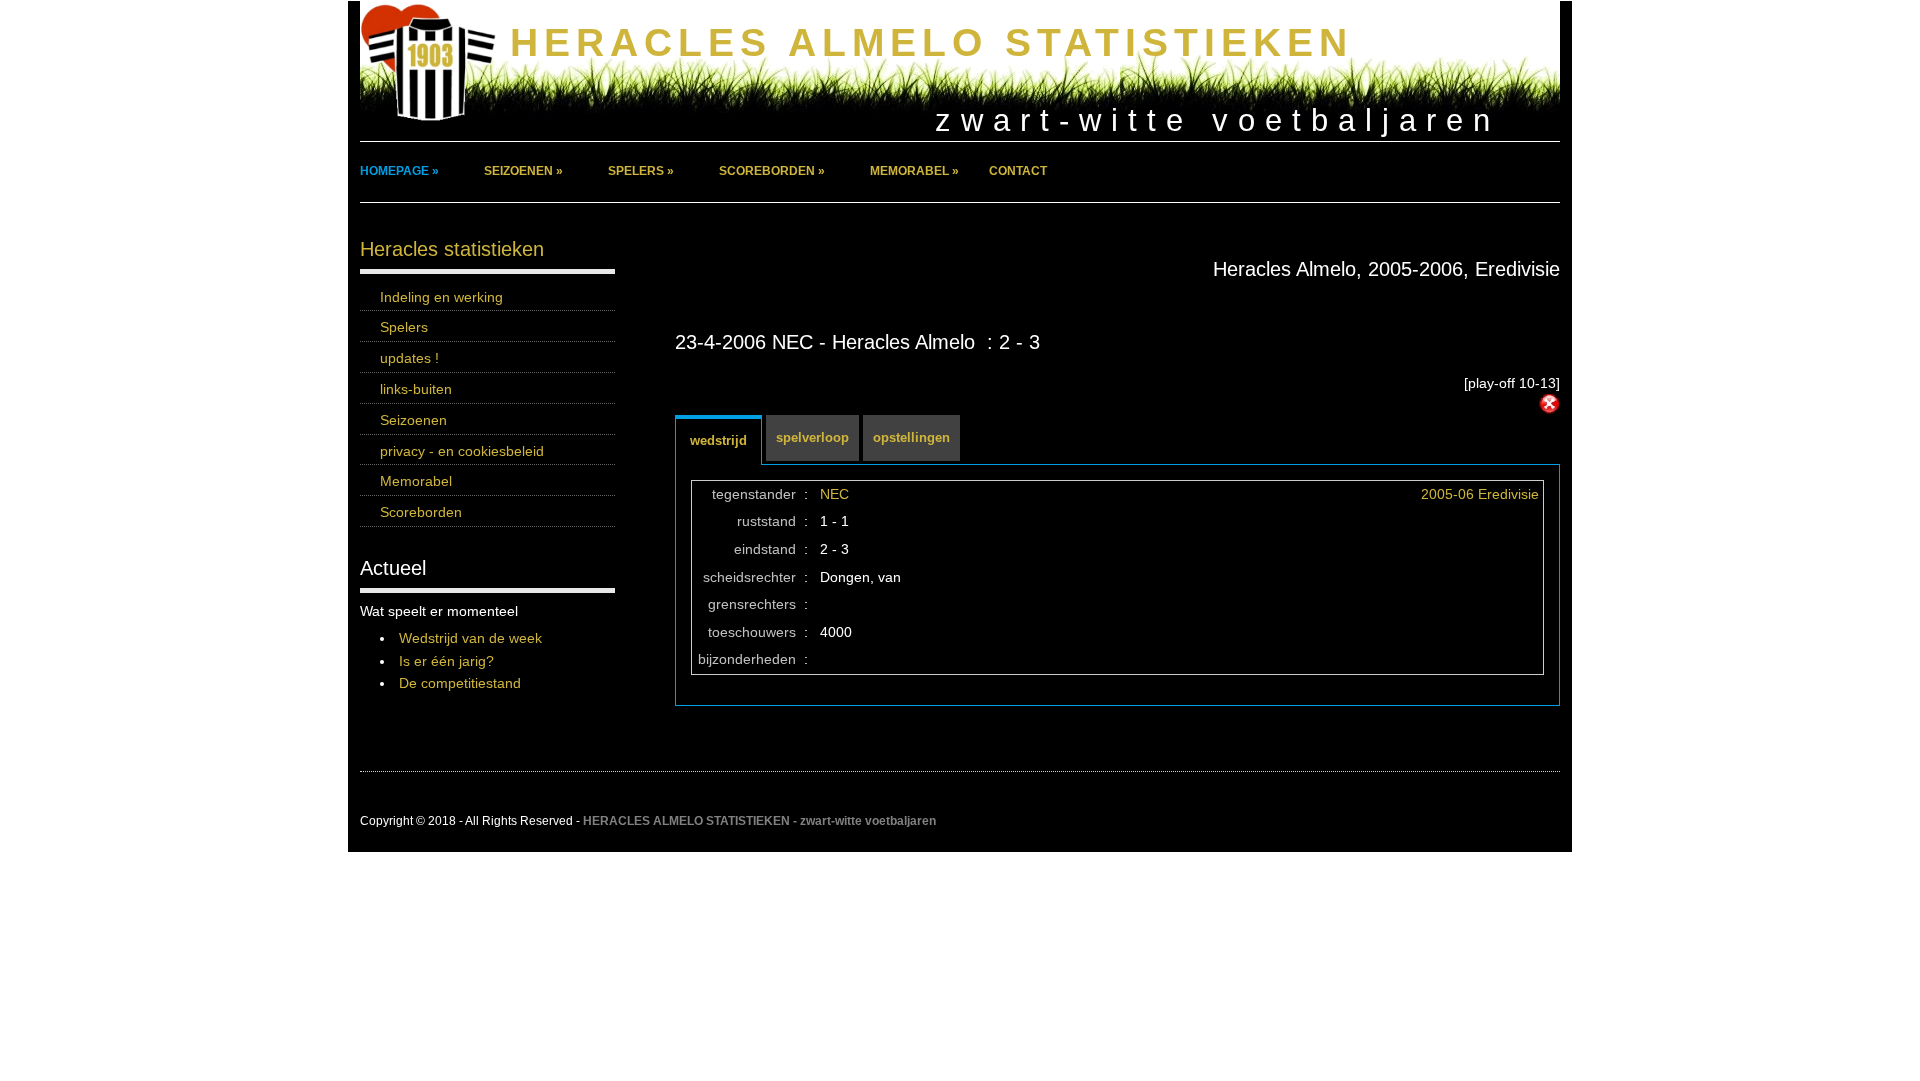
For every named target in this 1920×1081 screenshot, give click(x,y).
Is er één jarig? (446, 661)
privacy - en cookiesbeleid (462, 451)
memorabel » (914, 171)
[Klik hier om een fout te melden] (1549, 404)
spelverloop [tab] (812, 437)
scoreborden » (772, 171)
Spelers (404, 327)
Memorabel (416, 481)
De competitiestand (460, 683)
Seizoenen (413, 420)
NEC (834, 494)
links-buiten (416, 389)
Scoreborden (421, 512)
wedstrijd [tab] (718, 440)
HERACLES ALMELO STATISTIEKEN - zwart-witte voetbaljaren (759, 821)
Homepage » (399, 171)
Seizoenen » (523, 171)
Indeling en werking (441, 297)
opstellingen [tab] (911, 437)
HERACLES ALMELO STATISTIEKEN (931, 42)
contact (1018, 171)
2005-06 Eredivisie (1480, 494)
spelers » (641, 171)
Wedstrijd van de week (470, 638)
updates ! (409, 358)
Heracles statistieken (452, 249)
